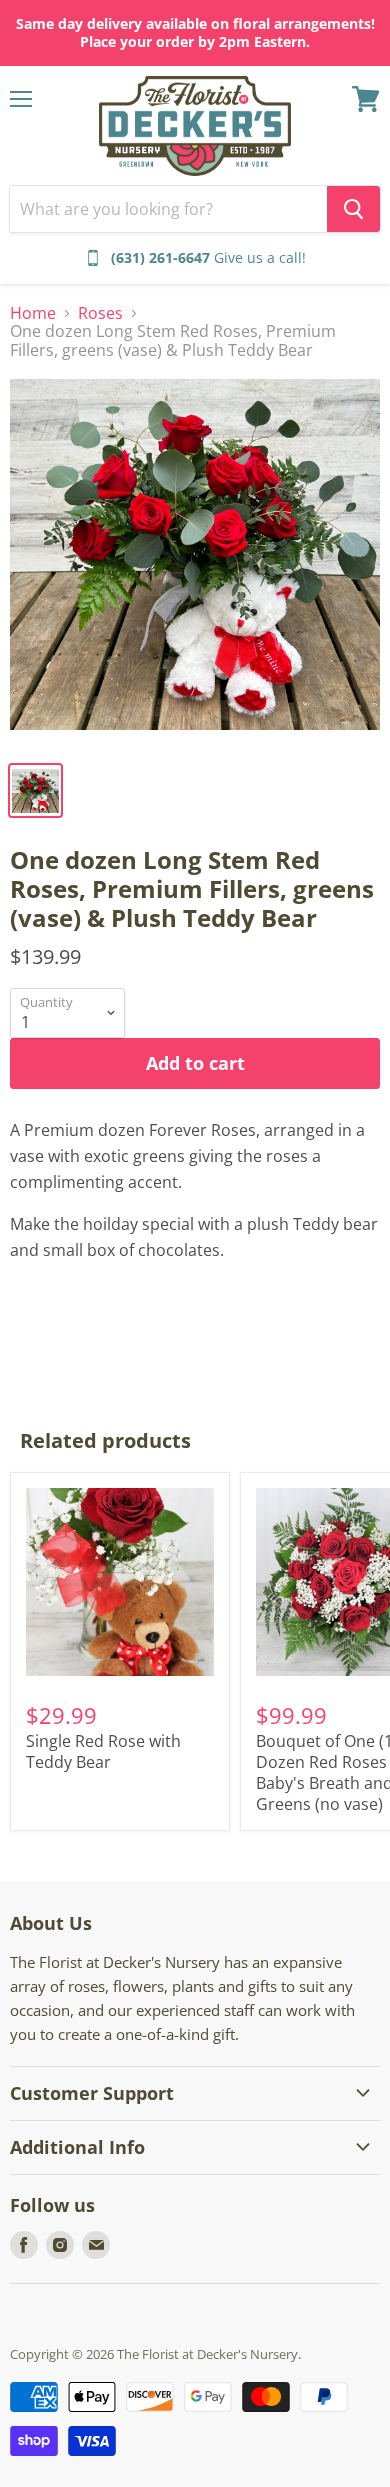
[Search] (353, 209)
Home (33, 313)
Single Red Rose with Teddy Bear (103, 1751)
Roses (100, 313)
